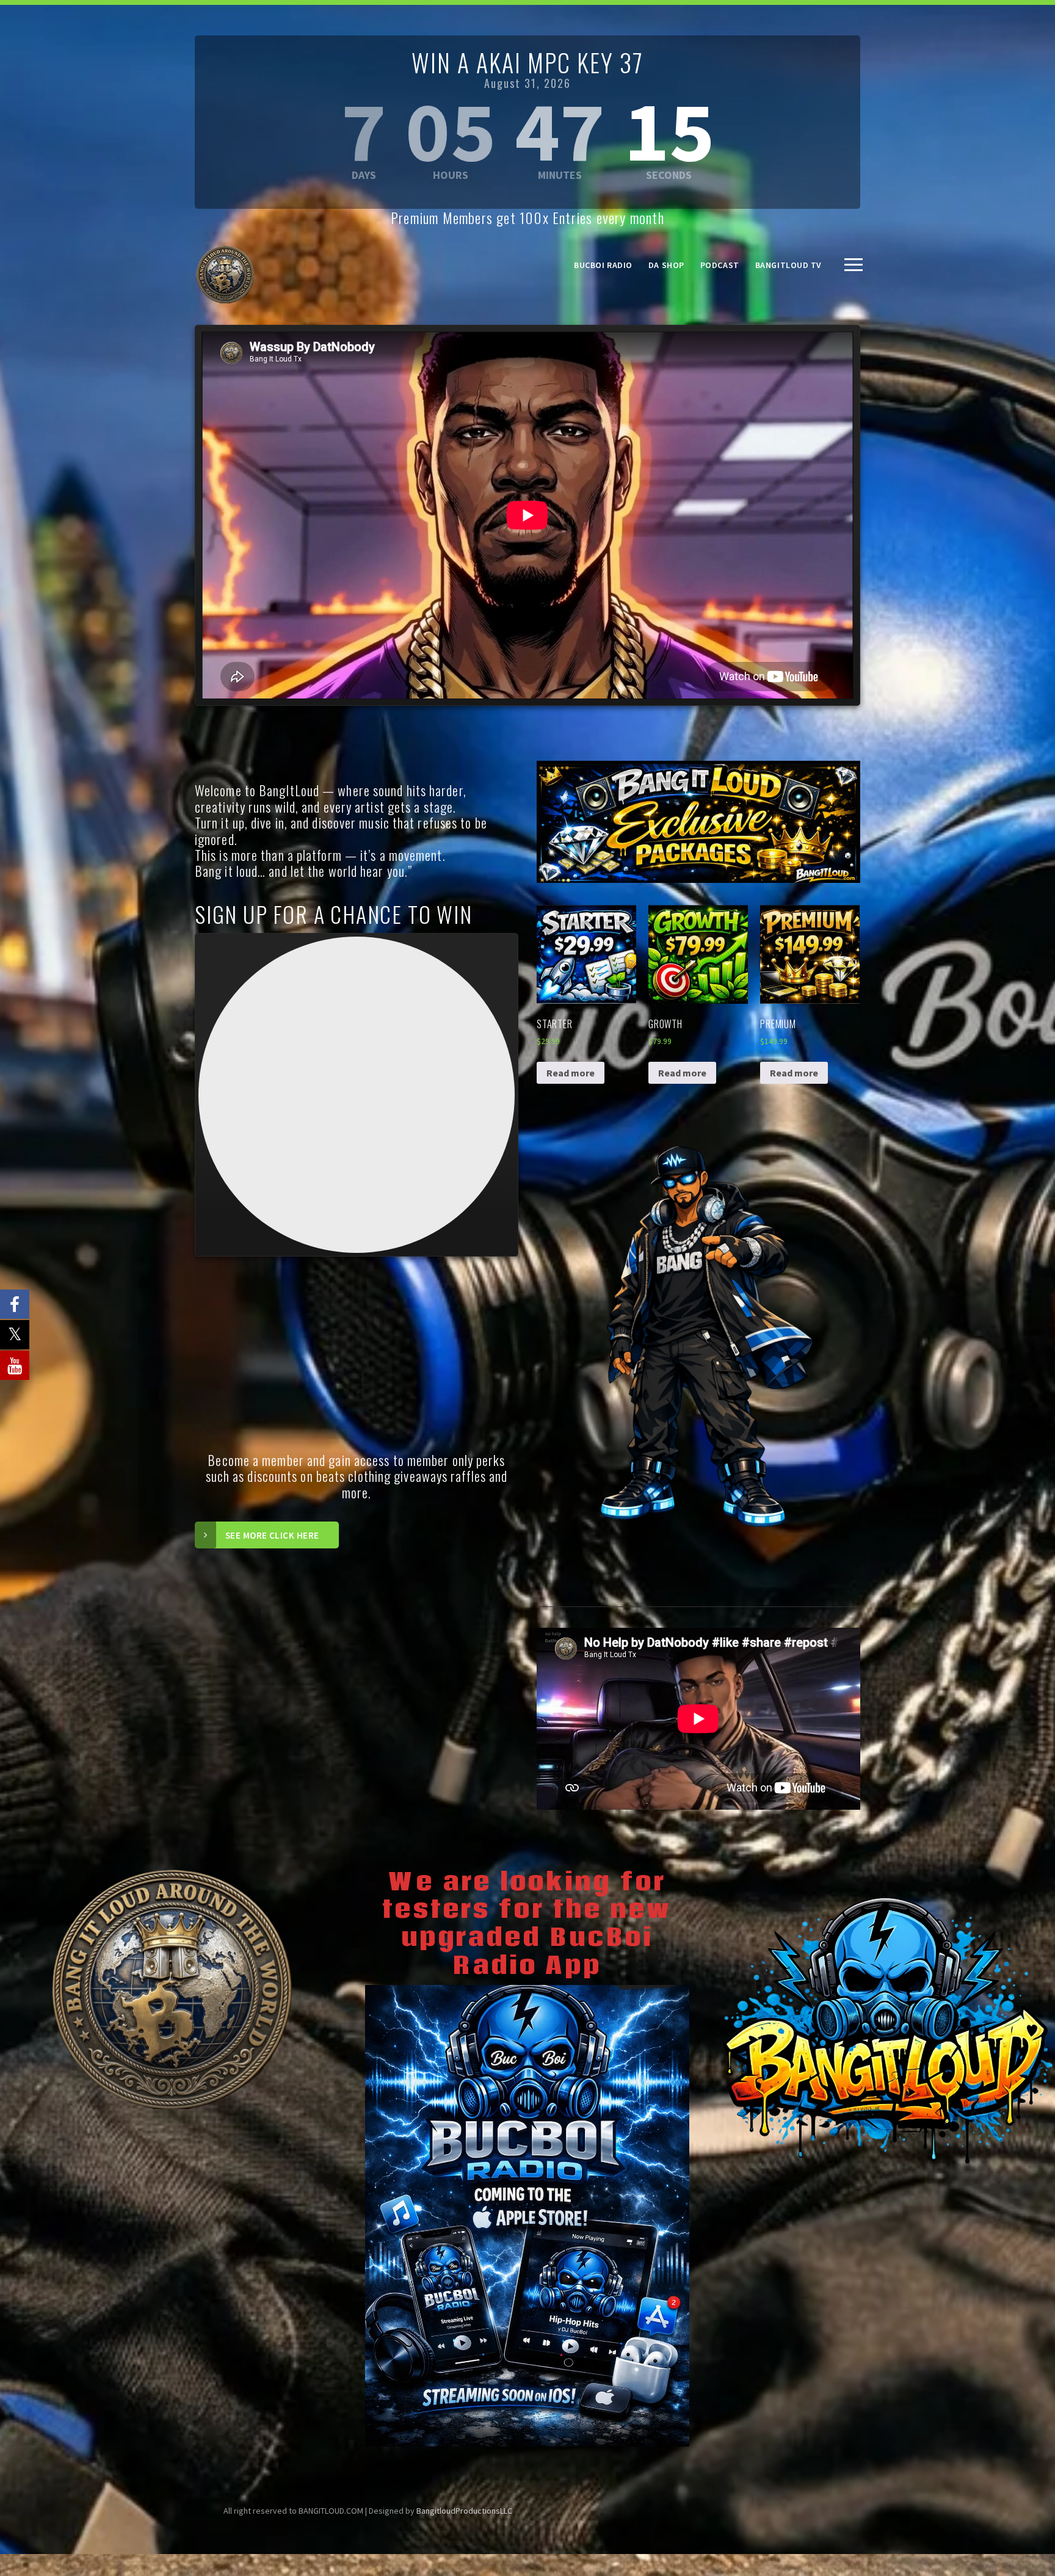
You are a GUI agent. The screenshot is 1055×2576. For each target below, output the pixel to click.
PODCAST (720, 265)
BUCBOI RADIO (603, 265)
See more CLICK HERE (272, 1535)
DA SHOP (666, 265)
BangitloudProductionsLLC (464, 2511)
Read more (571, 1073)
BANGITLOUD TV (789, 265)
